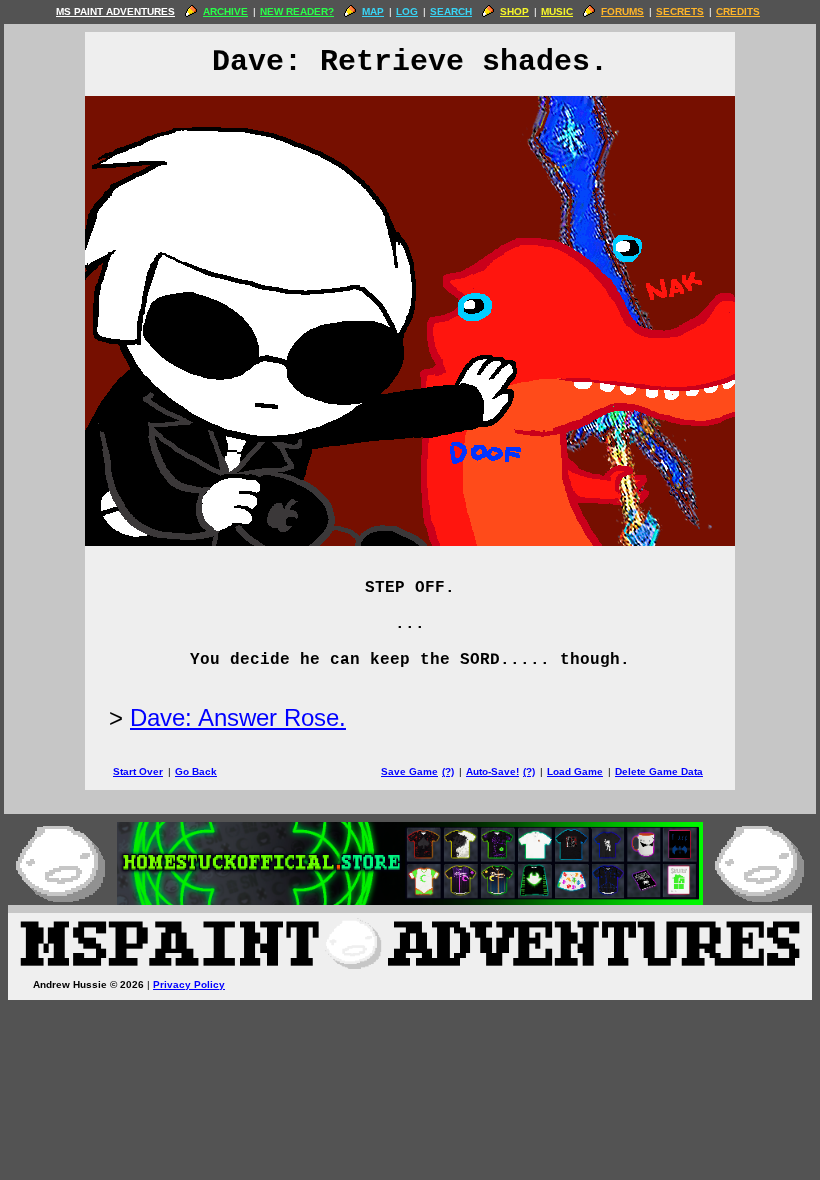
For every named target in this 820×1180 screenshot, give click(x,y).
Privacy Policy (189, 984)
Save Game (409, 771)
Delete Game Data (659, 771)
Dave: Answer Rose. (238, 717)
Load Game (575, 771)
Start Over (138, 771)
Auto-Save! (492, 771)
